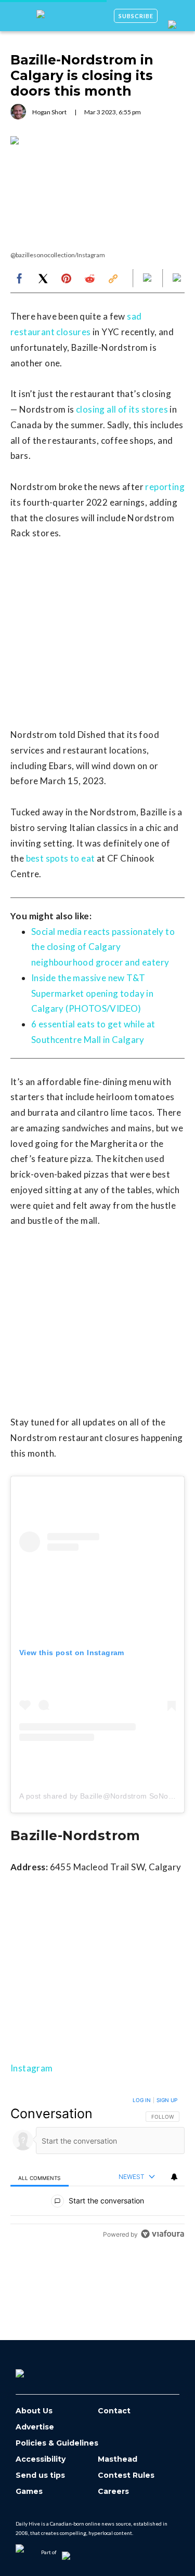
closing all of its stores (122, 409)
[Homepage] (37, 2370)
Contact (114, 2411)
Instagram (32, 2068)
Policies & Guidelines (57, 2443)
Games (29, 2492)
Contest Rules (126, 2475)
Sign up (167, 2100)
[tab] (40, 2177)
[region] (97, 2169)
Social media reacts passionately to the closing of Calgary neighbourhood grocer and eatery (103, 947)
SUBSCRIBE (136, 16)
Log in (142, 2100)
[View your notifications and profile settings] (174, 2177)
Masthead (118, 2459)
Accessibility (41, 2459)
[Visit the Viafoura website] (162, 2234)
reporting (165, 487)
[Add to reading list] (178, 279)
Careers (113, 2492)
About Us (34, 2411)
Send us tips (40, 2475)
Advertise (35, 2427)
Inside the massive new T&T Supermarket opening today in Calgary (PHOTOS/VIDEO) (92, 993)
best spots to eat (61, 858)
